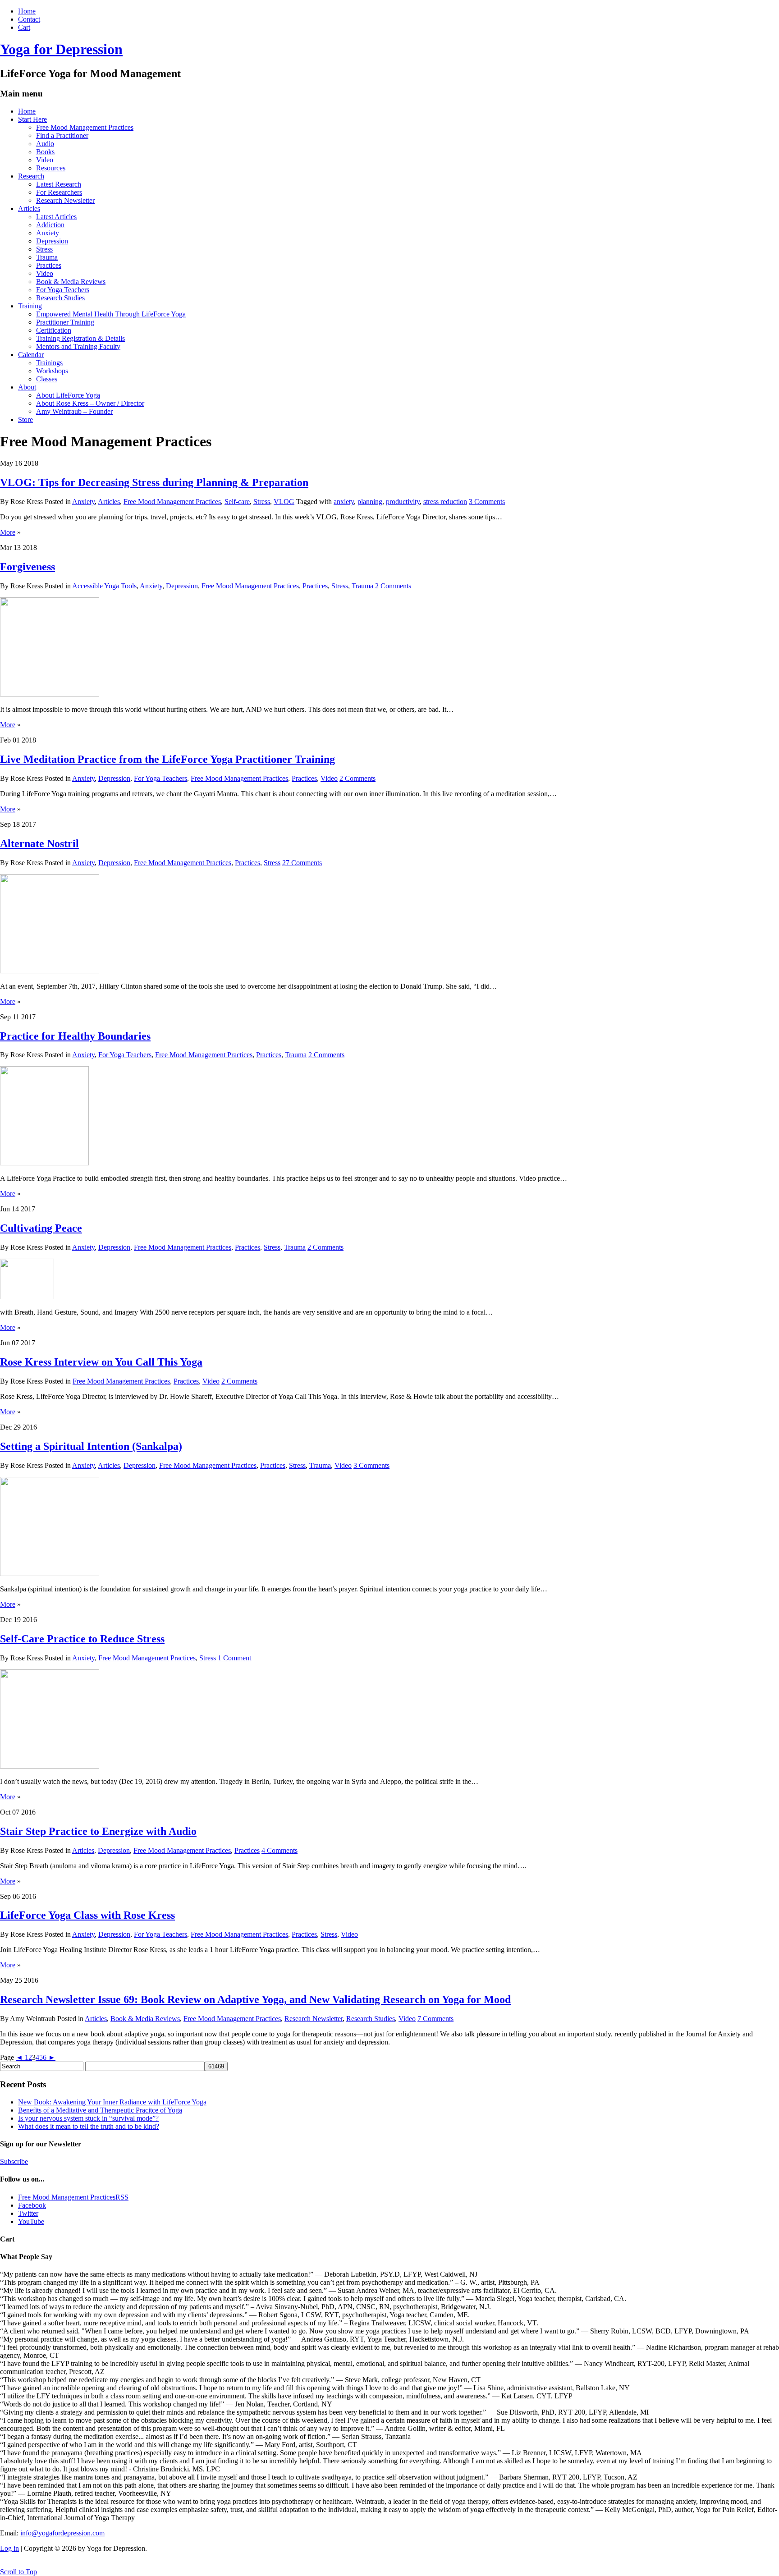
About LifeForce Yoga (68, 395)
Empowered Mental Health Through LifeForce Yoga (111, 314)
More (8, 532)
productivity (403, 502)
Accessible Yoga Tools (104, 586)
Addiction (50, 225)
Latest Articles (56, 217)
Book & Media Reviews (71, 282)
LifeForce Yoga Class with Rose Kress (87, 1915)
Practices (49, 265)
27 (302, 863)
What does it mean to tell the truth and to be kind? (89, 2126)
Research (31, 176)
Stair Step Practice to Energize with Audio (98, 1831)
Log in (9, 2548)
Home (27, 11)
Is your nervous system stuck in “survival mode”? (88, 2118)
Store (25, 419)
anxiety (344, 502)
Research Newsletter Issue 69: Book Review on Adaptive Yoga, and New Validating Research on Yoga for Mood (255, 1999)
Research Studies (60, 298)
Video (45, 160)
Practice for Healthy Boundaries (75, 1036)
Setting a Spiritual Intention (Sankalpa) (91, 1446)
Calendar (31, 355)
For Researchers (59, 192)
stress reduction (445, 502)
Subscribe (14, 2161)
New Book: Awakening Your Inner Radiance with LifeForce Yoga (112, 2102)
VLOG (284, 502)
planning (370, 502)
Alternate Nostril (39, 843)
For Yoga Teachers (63, 290)
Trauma (47, 257)
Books (45, 152)
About (27, 387)
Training (30, 306)
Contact (29, 19)
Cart (24, 27)
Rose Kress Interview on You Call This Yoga (101, 1362)
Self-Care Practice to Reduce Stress (82, 1639)
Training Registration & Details (80, 338)
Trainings (49, 363)
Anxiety (48, 233)
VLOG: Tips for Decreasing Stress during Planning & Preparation (154, 482)
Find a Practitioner (62, 135)
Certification (54, 330)
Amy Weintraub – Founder (74, 411)
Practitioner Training (65, 322)
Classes (47, 379)
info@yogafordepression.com (62, 2533)
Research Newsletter (65, 200)
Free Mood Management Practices (85, 127)
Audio (45, 144)
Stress (44, 249)
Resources (51, 168)
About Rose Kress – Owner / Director (90, 403)
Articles (29, 209)
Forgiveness (27, 567)
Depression (52, 241)
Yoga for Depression (61, 49)
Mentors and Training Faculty (78, 346)
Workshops (52, 371)
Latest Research (59, 184)
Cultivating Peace (41, 1228)
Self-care (237, 502)
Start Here (32, 119)
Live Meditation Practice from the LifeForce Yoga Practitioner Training (167, 759)
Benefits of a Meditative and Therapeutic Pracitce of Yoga (100, 2110)
